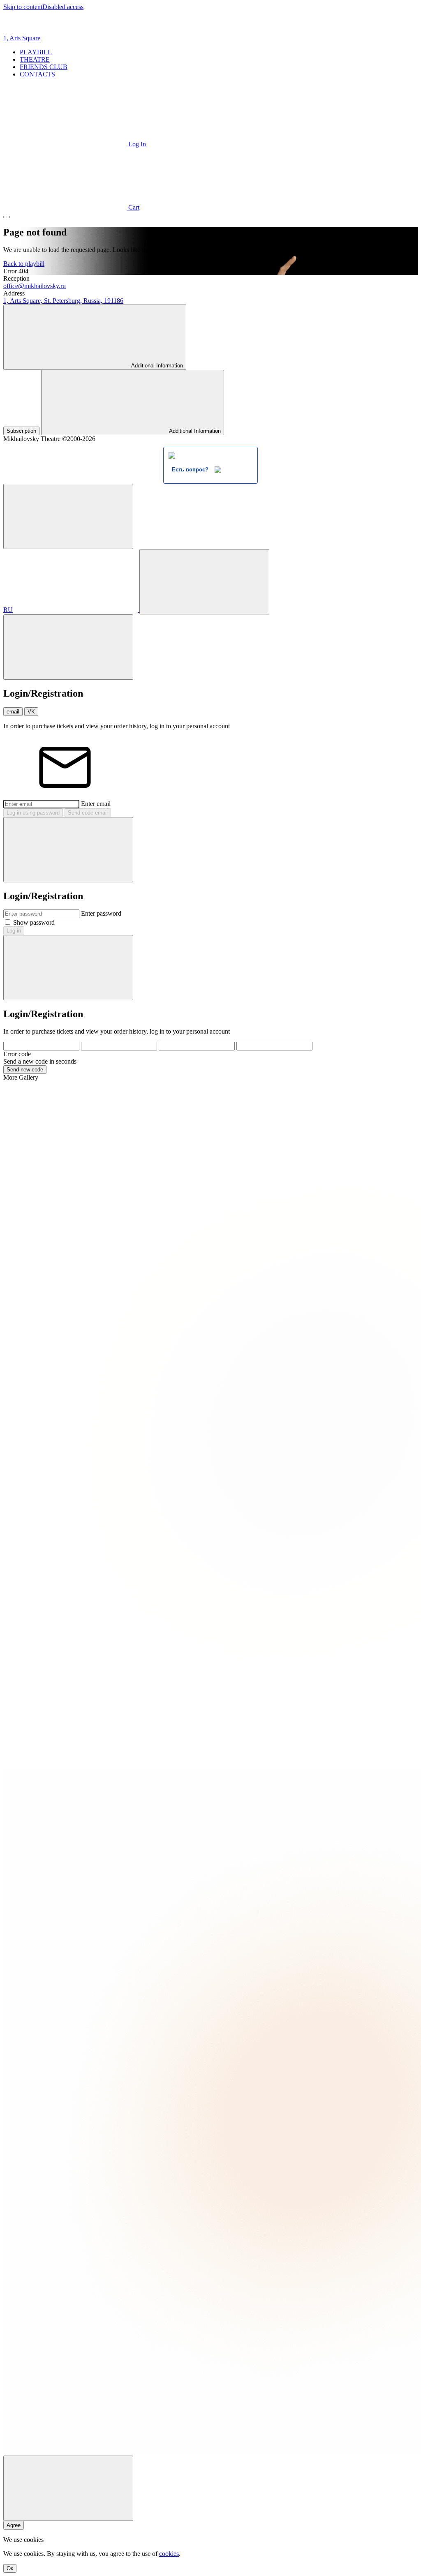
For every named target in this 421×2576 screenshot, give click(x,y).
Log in (14, 931)
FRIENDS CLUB (44, 67)
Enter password (101, 913)
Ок (10, 2568)
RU (8, 610)
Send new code (25, 1070)
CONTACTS (37, 74)
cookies (169, 2554)
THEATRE (35, 59)
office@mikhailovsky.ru (35, 286)
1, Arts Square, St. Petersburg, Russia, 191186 (63, 301)
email (13, 712)
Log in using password (33, 813)
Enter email (96, 804)
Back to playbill (24, 264)
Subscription (21, 431)
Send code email (88, 813)
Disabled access (63, 7)
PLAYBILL (36, 52)
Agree (14, 2525)
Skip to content (23, 7)
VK (31, 712)
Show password (34, 922)
